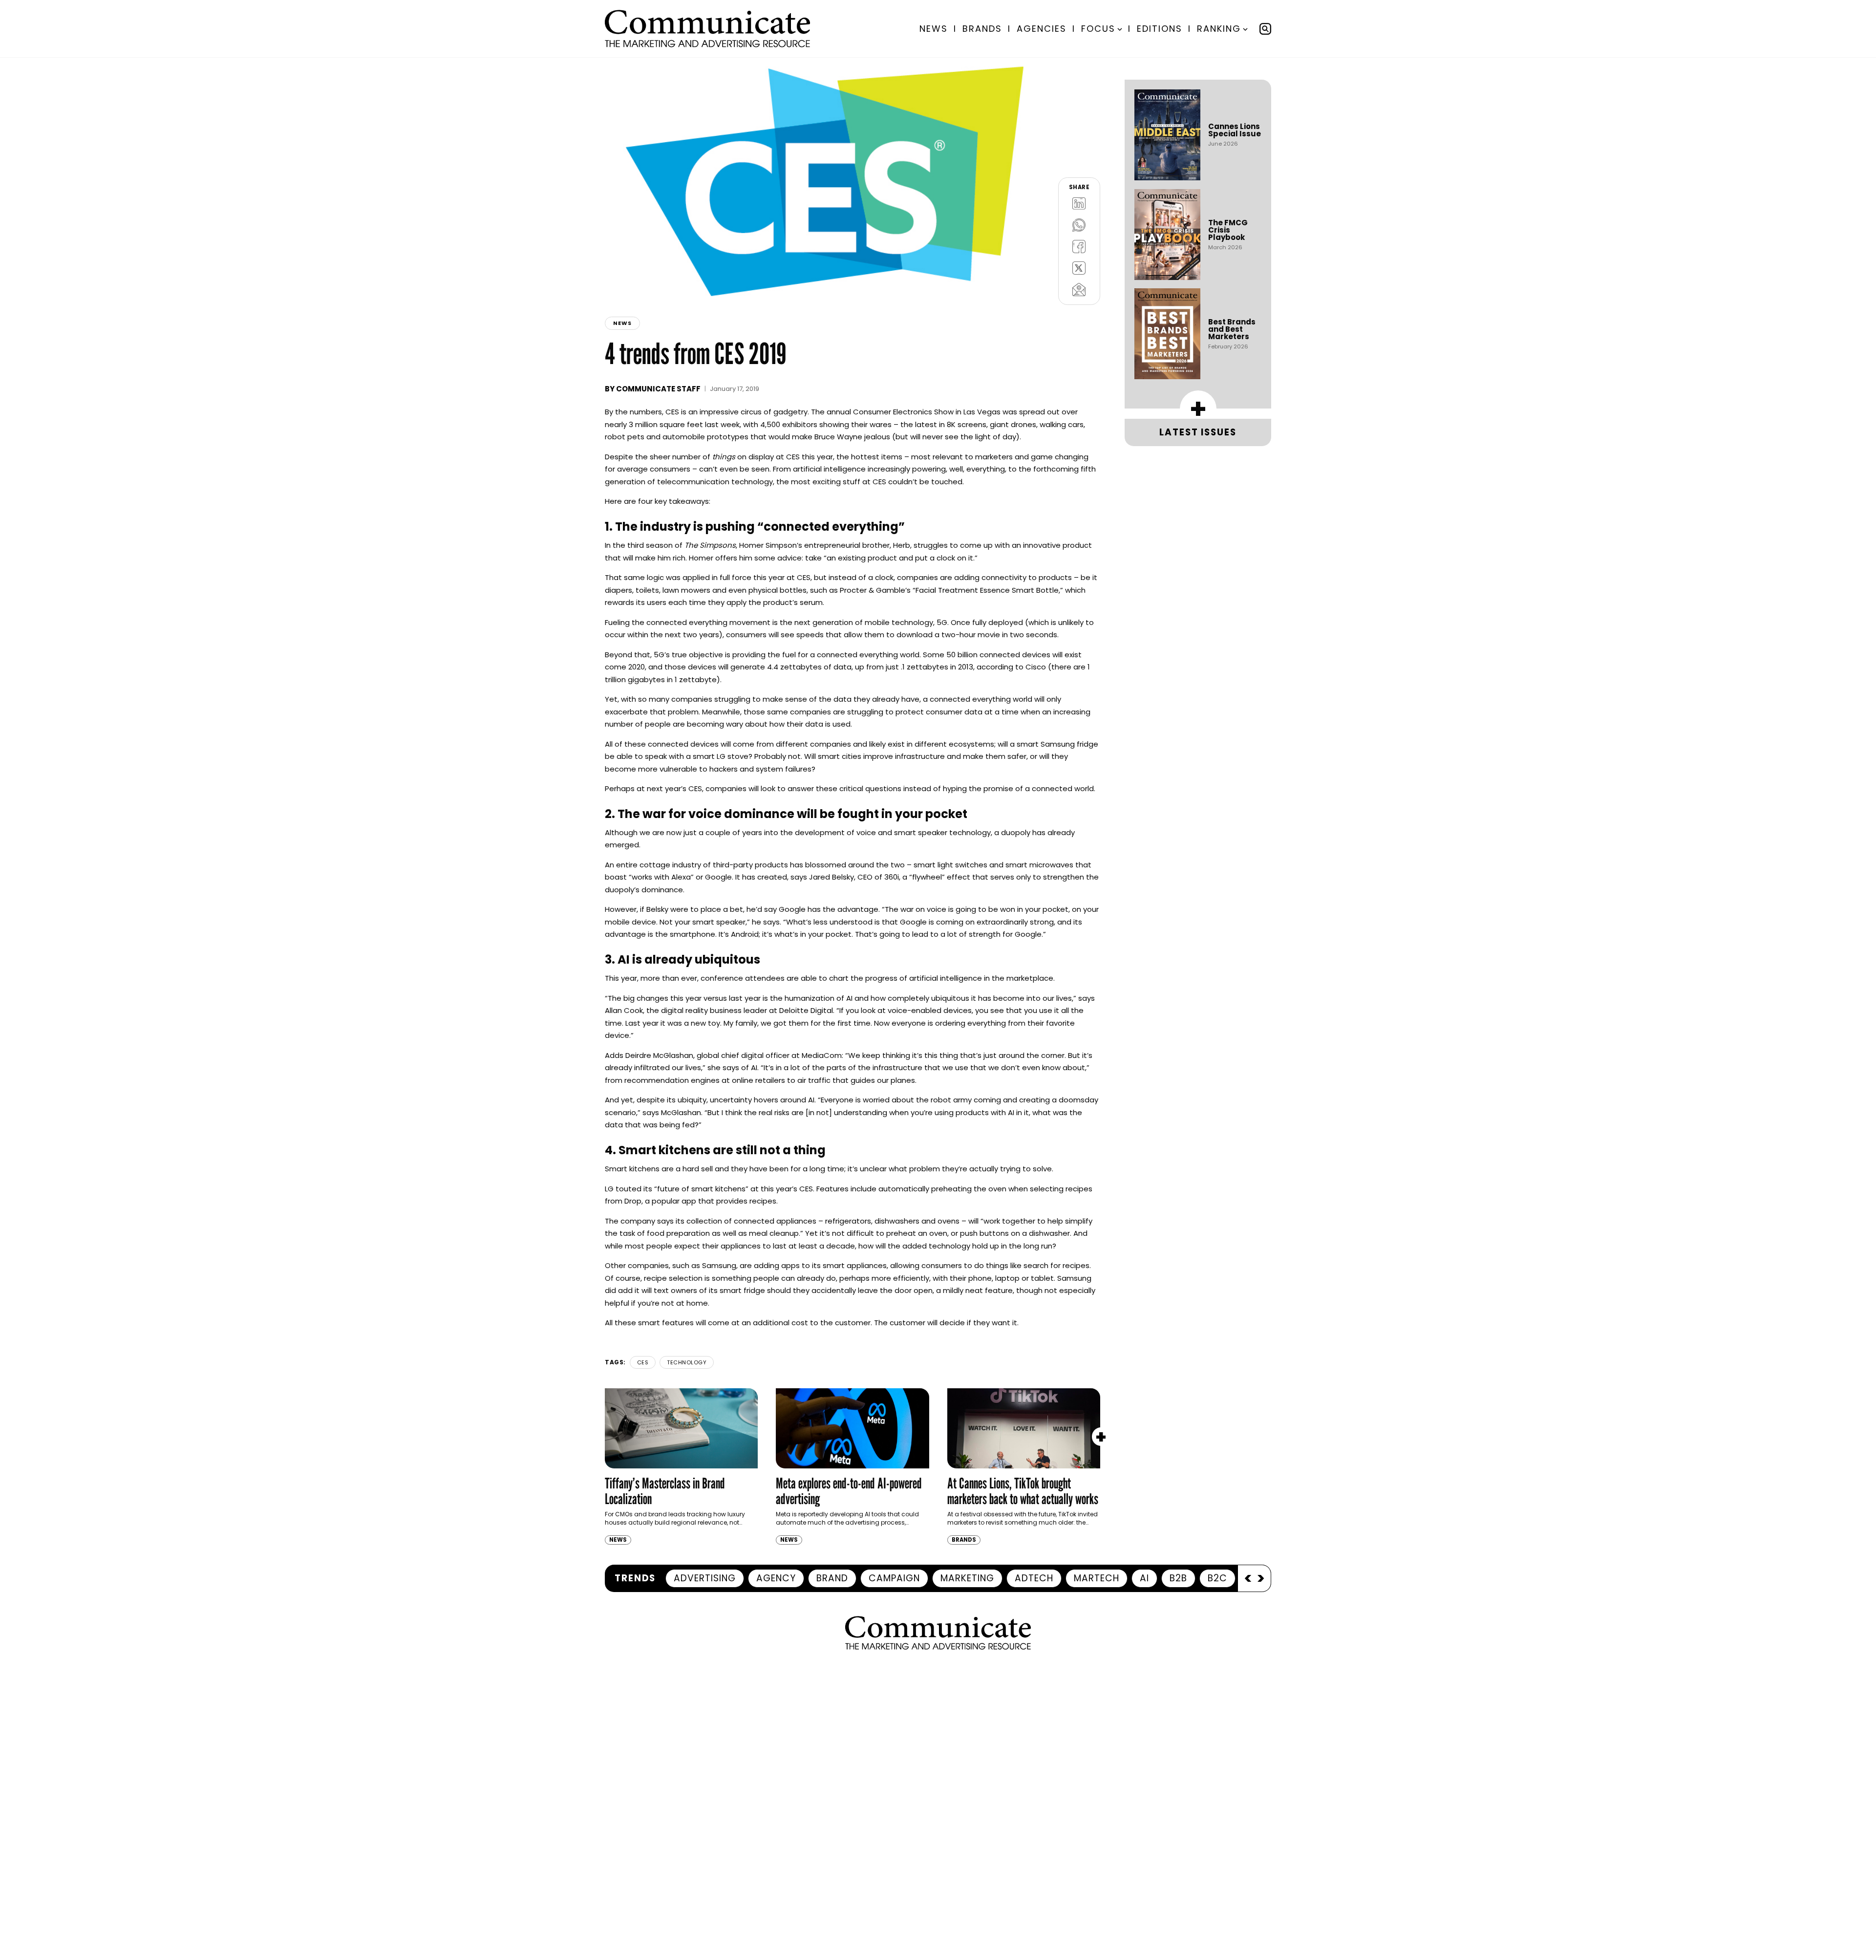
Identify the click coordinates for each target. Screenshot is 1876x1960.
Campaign (894, 1578)
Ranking (1219, 29)
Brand (832, 1578)
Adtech (1034, 1578)
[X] (1079, 268)
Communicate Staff (658, 389)
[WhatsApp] (1079, 225)
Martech (1097, 1578)
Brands (982, 29)
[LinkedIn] (1079, 203)
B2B (1178, 1578)
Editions (1160, 29)
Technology (687, 1362)
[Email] (1079, 289)
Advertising (705, 1578)
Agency (776, 1578)
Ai (1144, 1578)
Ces (643, 1362)
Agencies (1042, 29)
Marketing (967, 1578)
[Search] (1265, 29)
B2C (1217, 1578)
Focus (1098, 29)
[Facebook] (1079, 246)
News (934, 29)
